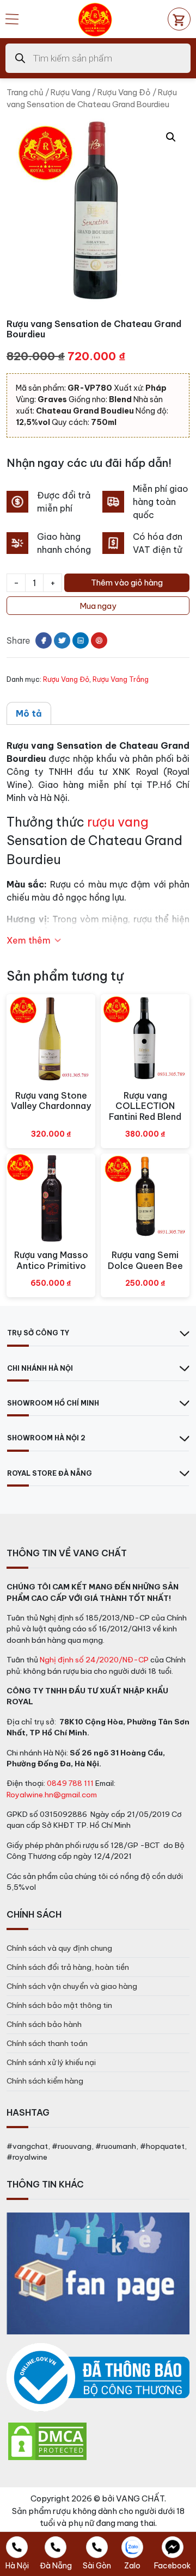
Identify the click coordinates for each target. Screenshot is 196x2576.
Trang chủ (25, 92)
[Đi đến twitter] (62, 640)
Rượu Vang (71, 92)
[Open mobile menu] (12, 19)
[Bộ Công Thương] (98, 2378)
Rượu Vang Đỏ (124, 92)
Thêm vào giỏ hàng (127, 583)
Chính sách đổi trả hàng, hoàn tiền (68, 1967)
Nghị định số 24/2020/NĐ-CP (94, 1660)
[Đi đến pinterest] (99, 640)
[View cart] (179, 19)
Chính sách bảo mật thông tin (59, 2005)
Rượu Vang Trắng (121, 679)
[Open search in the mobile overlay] (98, 58)
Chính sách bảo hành (44, 2024)
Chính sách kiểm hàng (45, 2081)
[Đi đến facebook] (44, 640)
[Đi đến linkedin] (81, 640)
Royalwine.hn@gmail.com (52, 1795)
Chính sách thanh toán (47, 2043)
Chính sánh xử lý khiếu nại (51, 2062)
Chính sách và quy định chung (59, 1948)
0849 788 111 (70, 1783)
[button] (171, 137)
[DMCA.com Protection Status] (47, 2441)
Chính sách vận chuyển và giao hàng (72, 1986)
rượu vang (118, 822)
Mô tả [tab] (29, 713)
